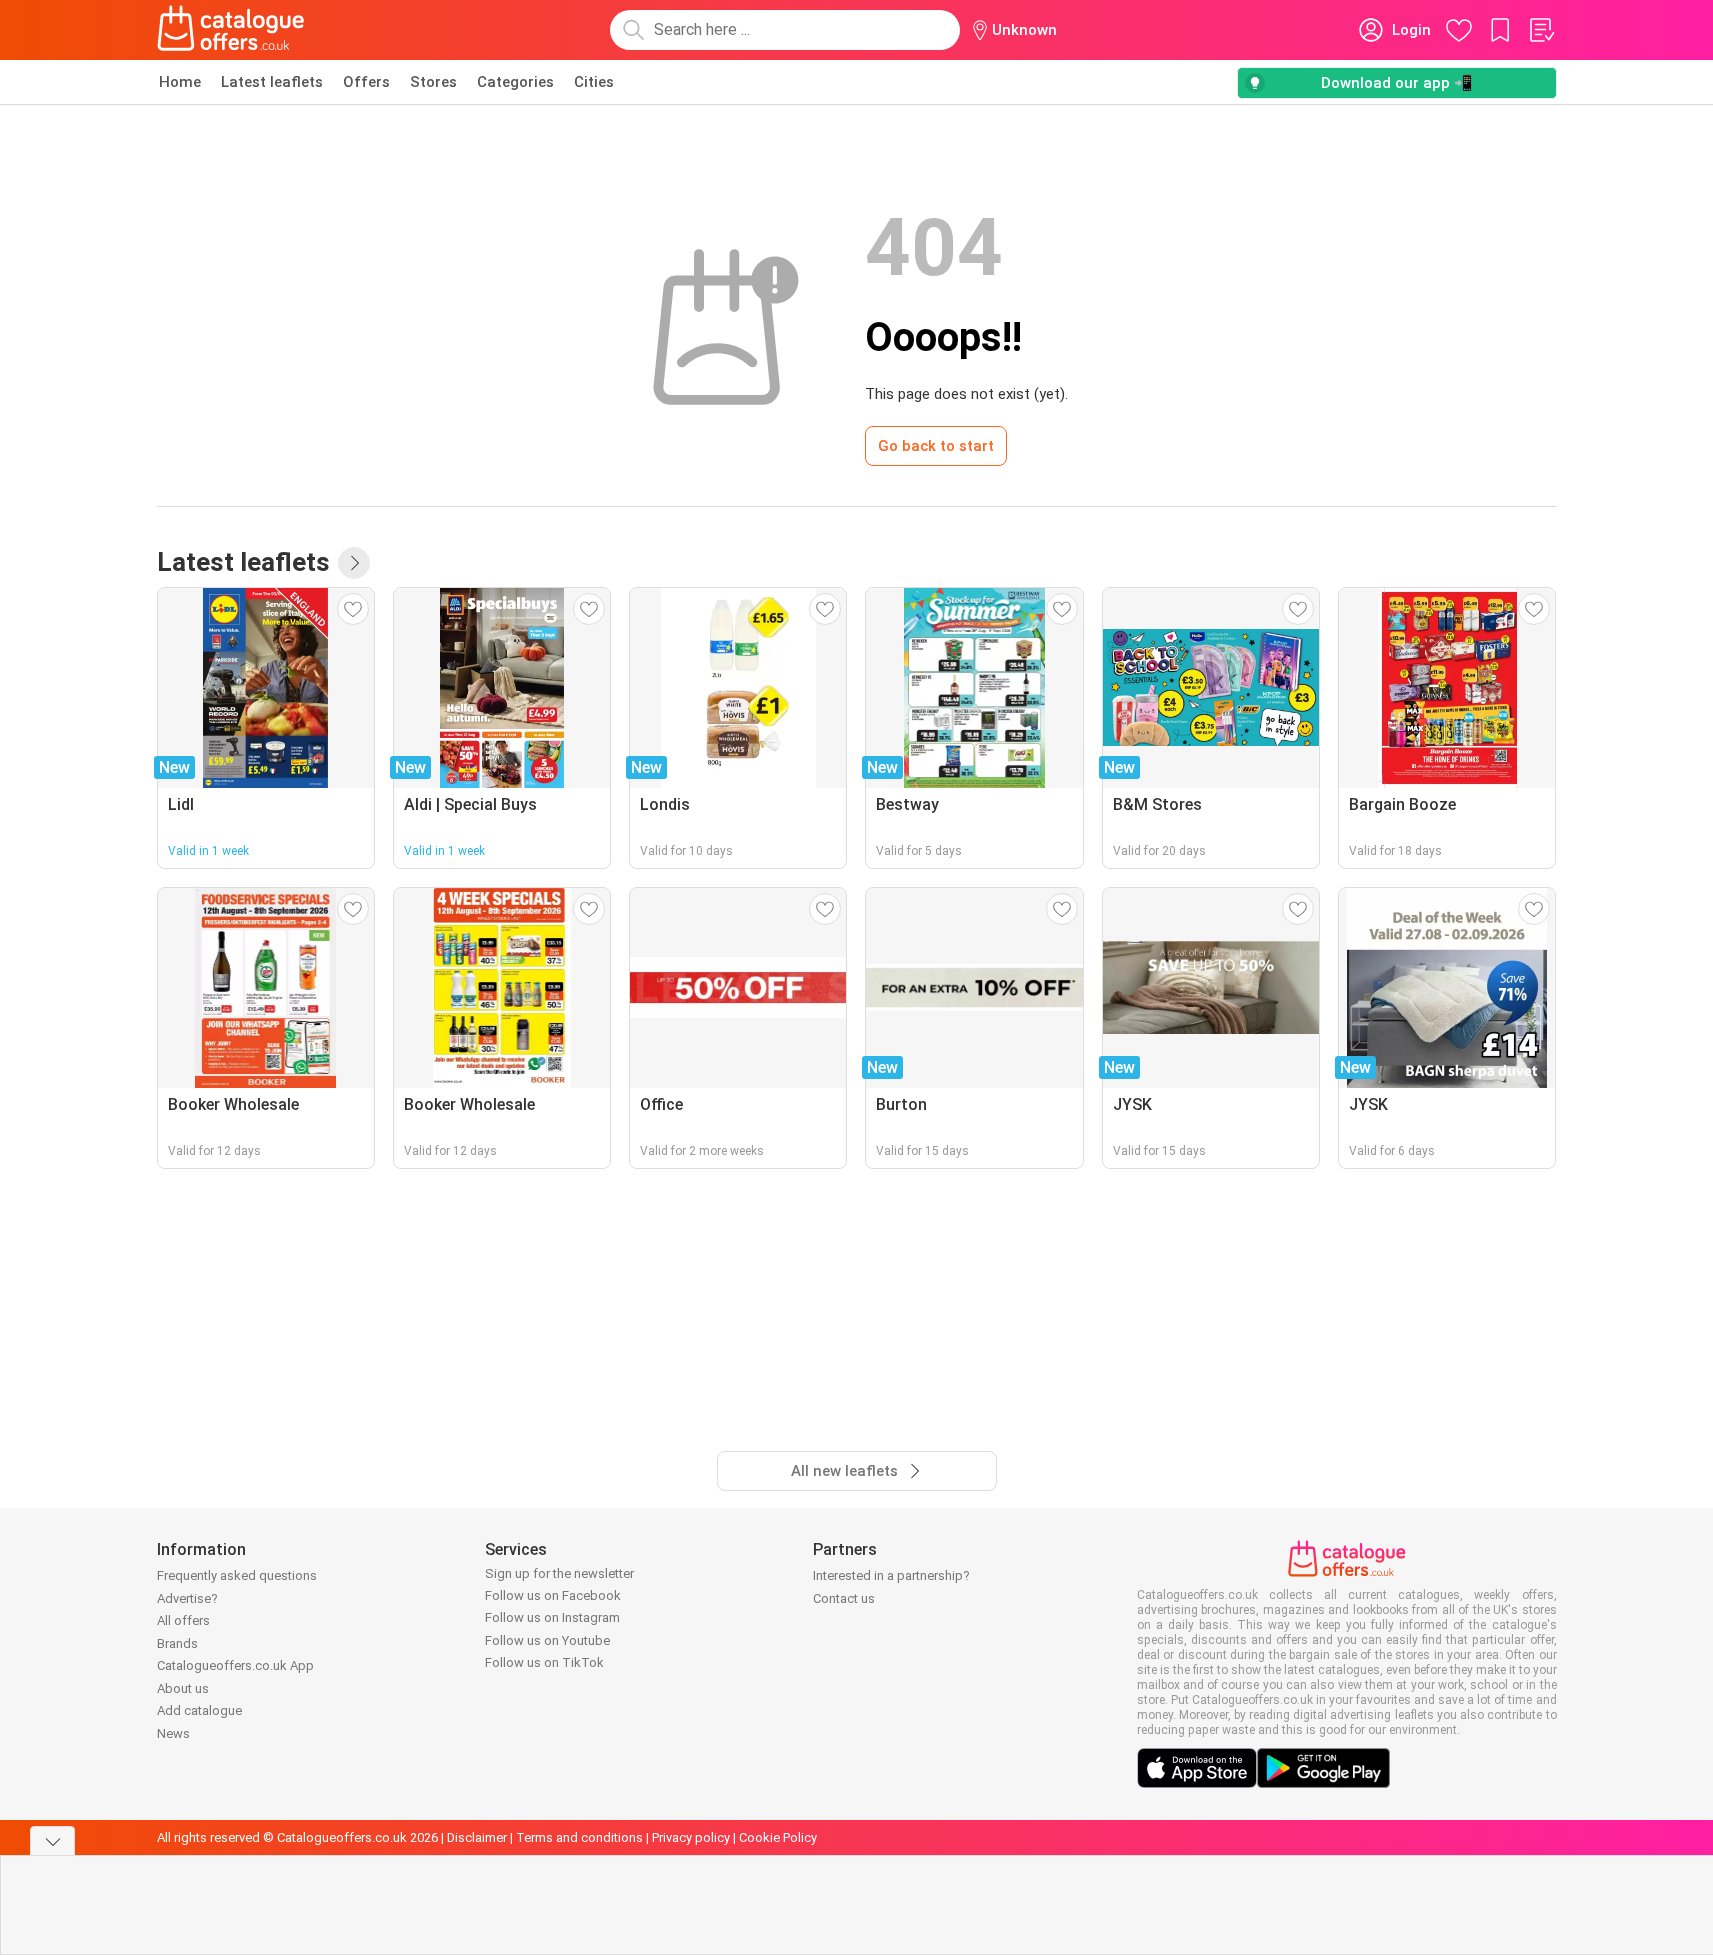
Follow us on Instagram (552, 1617)
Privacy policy (691, 1837)
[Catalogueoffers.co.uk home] (231, 30)
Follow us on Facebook (553, 1595)
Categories (515, 82)
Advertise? (187, 1598)
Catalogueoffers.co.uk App (235, 1665)
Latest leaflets (272, 82)
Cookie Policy (778, 1837)
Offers (366, 82)
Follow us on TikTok (544, 1662)
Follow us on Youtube (547, 1640)
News (173, 1733)
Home (180, 82)
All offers (183, 1620)
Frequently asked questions (237, 1575)
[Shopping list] (1541, 30)
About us (183, 1688)
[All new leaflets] (354, 563)
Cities (594, 82)
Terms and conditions (579, 1837)
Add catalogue (199, 1710)
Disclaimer (477, 1837)
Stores (433, 82)
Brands (177, 1643)
